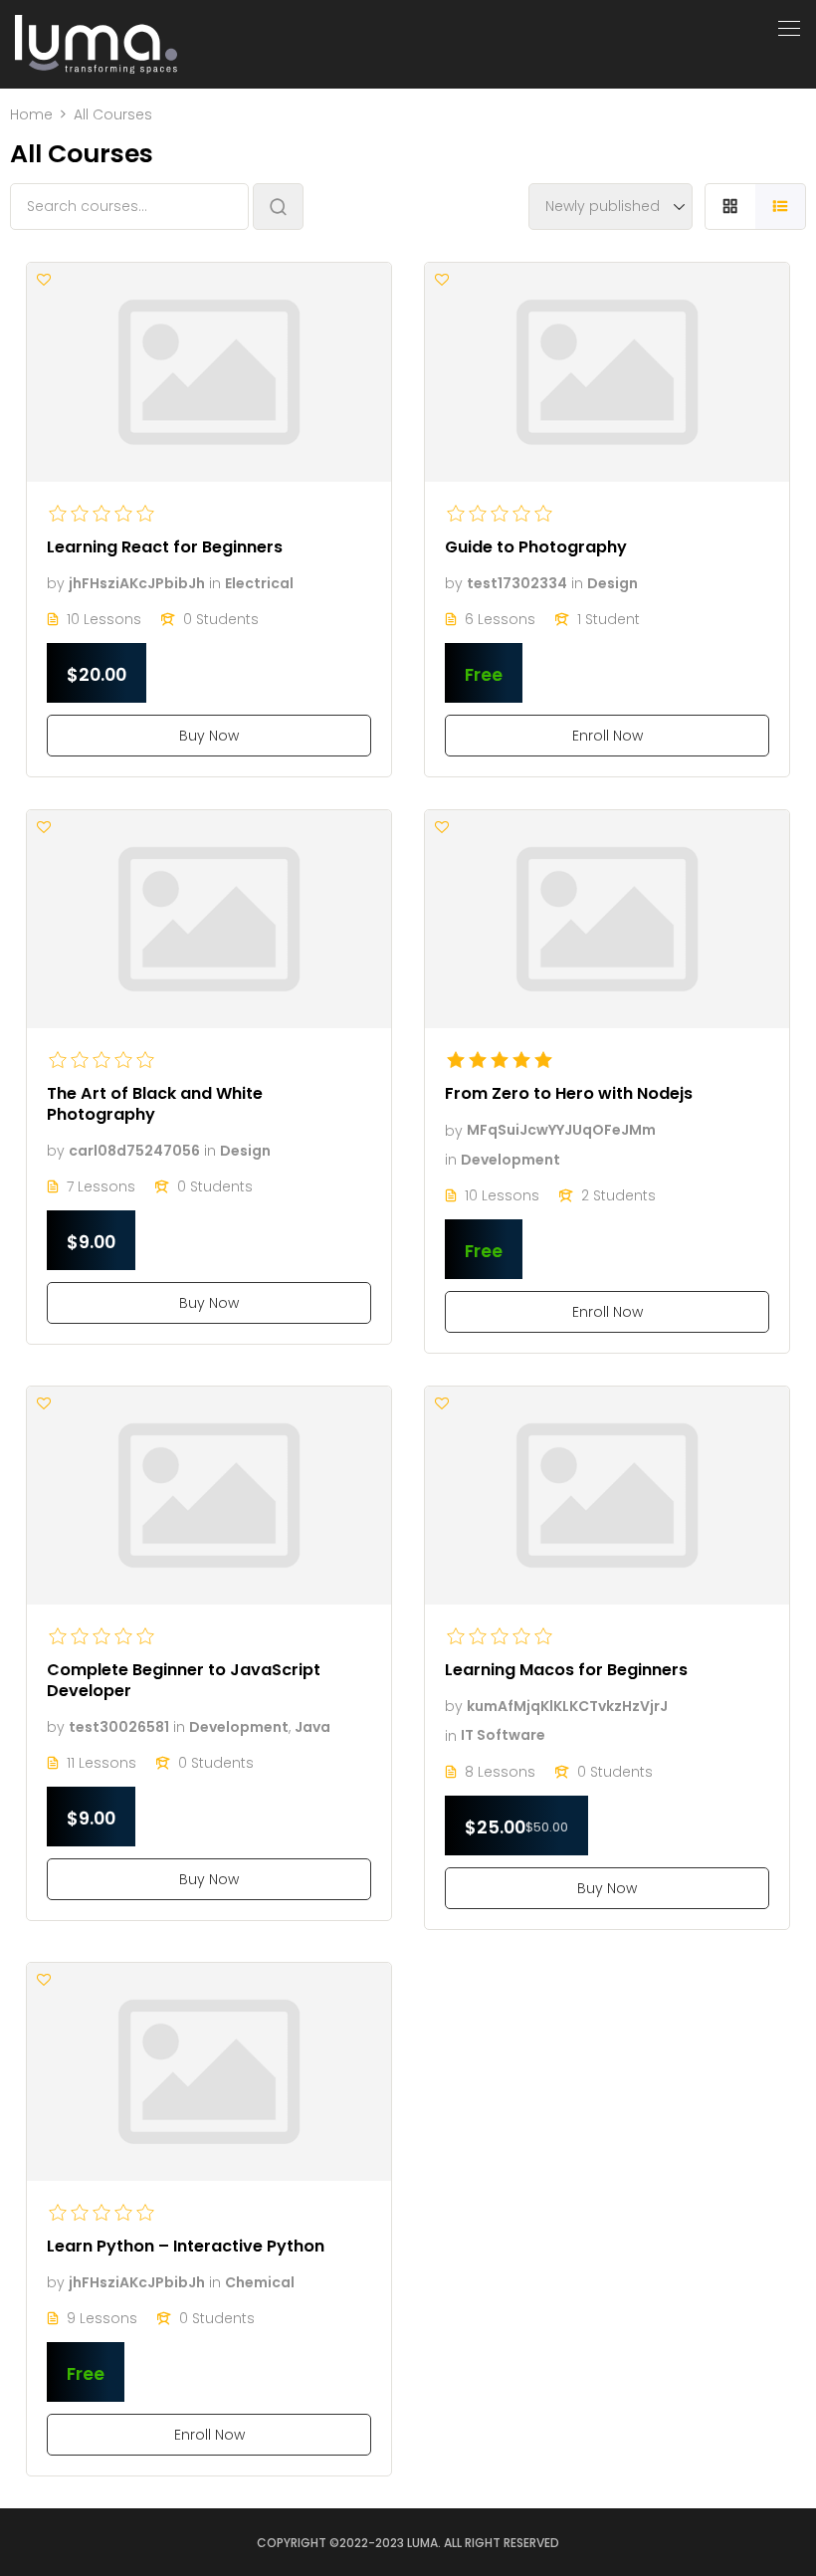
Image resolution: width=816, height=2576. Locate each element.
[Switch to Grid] (730, 207)
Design (612, 583)
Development (510, 1160)
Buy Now (209, 736)
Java (312, 1727)
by (56, 583)
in (215, 583)
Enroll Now (608, 736)
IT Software (503, 1736)
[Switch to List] (781, 207)
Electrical (259, 583)
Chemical (260, 2282)
